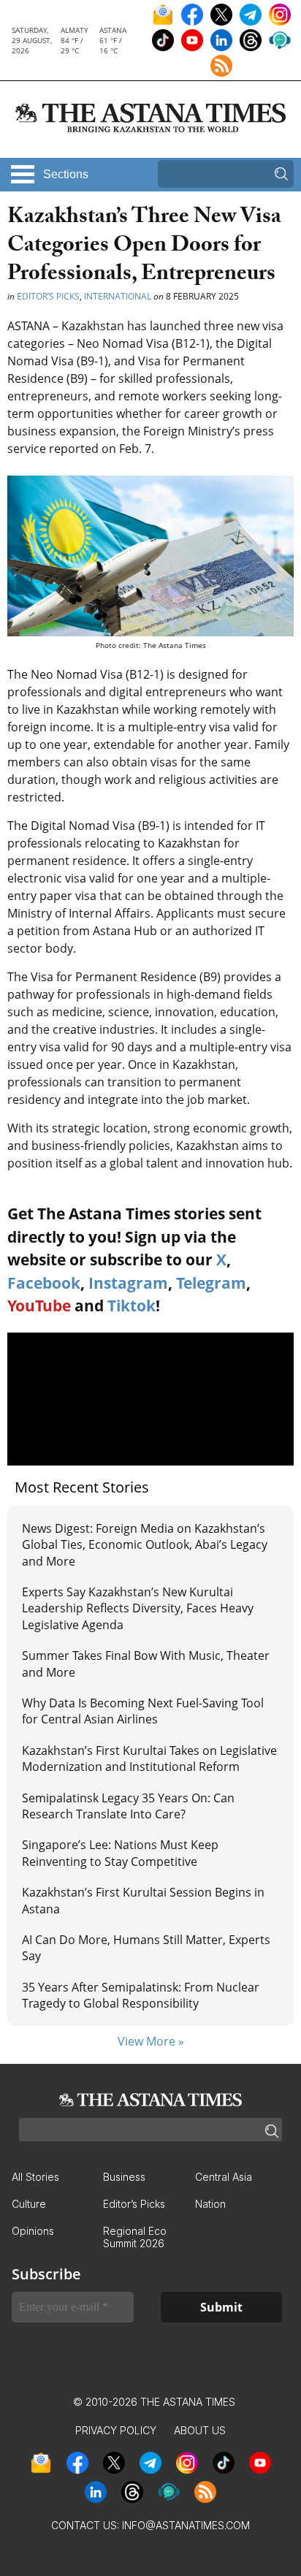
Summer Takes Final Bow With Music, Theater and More (146, 1664)
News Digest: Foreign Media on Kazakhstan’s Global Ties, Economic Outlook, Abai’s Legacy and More (145, 1545)
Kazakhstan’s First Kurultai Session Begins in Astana (143, 1900)
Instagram (128, 1283)
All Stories (35, 2177)
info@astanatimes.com (186, 2525)
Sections (66, 174)
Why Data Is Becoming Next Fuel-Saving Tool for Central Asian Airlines (143, 1711)
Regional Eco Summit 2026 (135, 2237)
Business (124, 2177)
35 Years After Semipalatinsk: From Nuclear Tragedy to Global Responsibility (141, 1995)
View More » (151, 2041)
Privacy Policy (116, 2430)
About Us (200, 2430)
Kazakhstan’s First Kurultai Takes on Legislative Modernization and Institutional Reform (149, 1758)
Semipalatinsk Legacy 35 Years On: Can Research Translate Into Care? (128, 1806)
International (118, 296)
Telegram (211, 1283)
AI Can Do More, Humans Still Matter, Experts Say (146, 1948)
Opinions (33, 2231)
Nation (210, 2204)
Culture (29, 2204)
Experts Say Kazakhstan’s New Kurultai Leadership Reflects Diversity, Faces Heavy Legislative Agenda (138, 1608)
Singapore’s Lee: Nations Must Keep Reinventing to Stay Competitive (120, 1853)
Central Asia (224, 2177)
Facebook (44, 1283)
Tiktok (132, 1306)
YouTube (39, 1306)
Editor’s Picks (48, 296)
